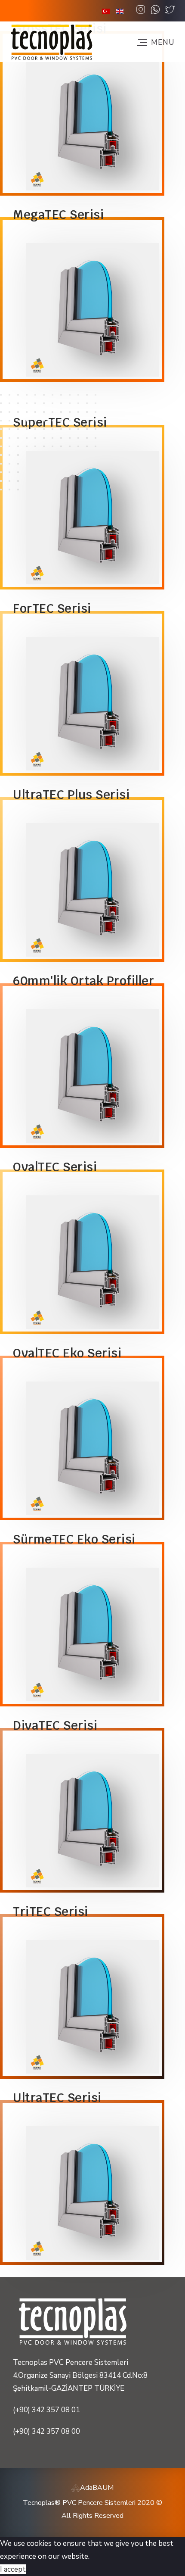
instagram (141, 10)
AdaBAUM (97, 2488)
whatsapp (155, 10)
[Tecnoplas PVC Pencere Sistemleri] (52, 42)
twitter (170, 10)
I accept (13, 2569)
